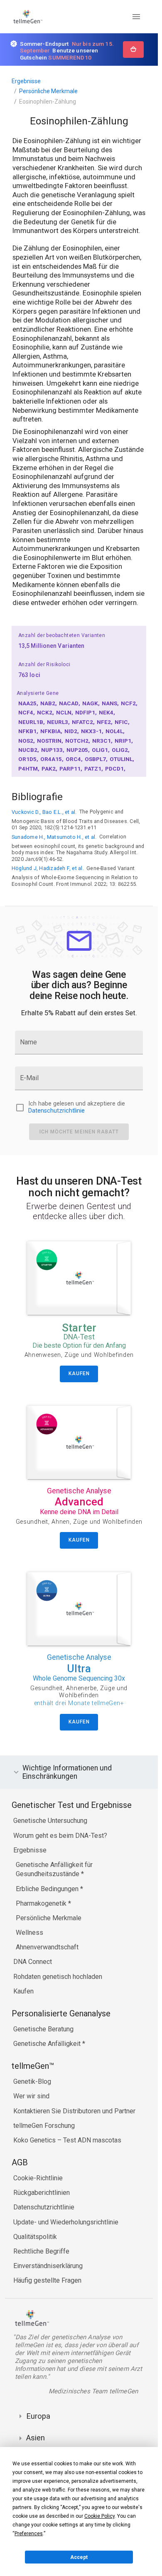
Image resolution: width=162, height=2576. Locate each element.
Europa (38, 2416)
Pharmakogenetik (42, 1903)
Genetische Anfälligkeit (48, 2044)
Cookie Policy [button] (99, 2516)
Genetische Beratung (43, 2029)
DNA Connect (33, 1962)
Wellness (29, 1933)
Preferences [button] (29, 2534)
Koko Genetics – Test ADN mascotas (67, 2140)
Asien (36, 2438)
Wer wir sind (31, 2096)
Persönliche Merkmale (48, 91)
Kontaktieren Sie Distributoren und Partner (74, 2111)
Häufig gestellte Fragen (47, 2280)
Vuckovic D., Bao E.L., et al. (44, 812)
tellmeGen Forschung (44, 2126)
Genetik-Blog (32, 2081)
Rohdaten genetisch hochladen (58, 1977)
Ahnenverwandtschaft (47, 1947)
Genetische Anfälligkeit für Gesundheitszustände (54, 1869)
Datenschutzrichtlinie (56, 1111)
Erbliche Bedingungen (48, 1889)
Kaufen (23, 1991)
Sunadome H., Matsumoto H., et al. (54, 837)
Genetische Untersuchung (50, 1821)
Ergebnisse (26, 81)
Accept (79, 2557)
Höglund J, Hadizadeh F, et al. (48, 868)
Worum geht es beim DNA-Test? (60, 1836)
